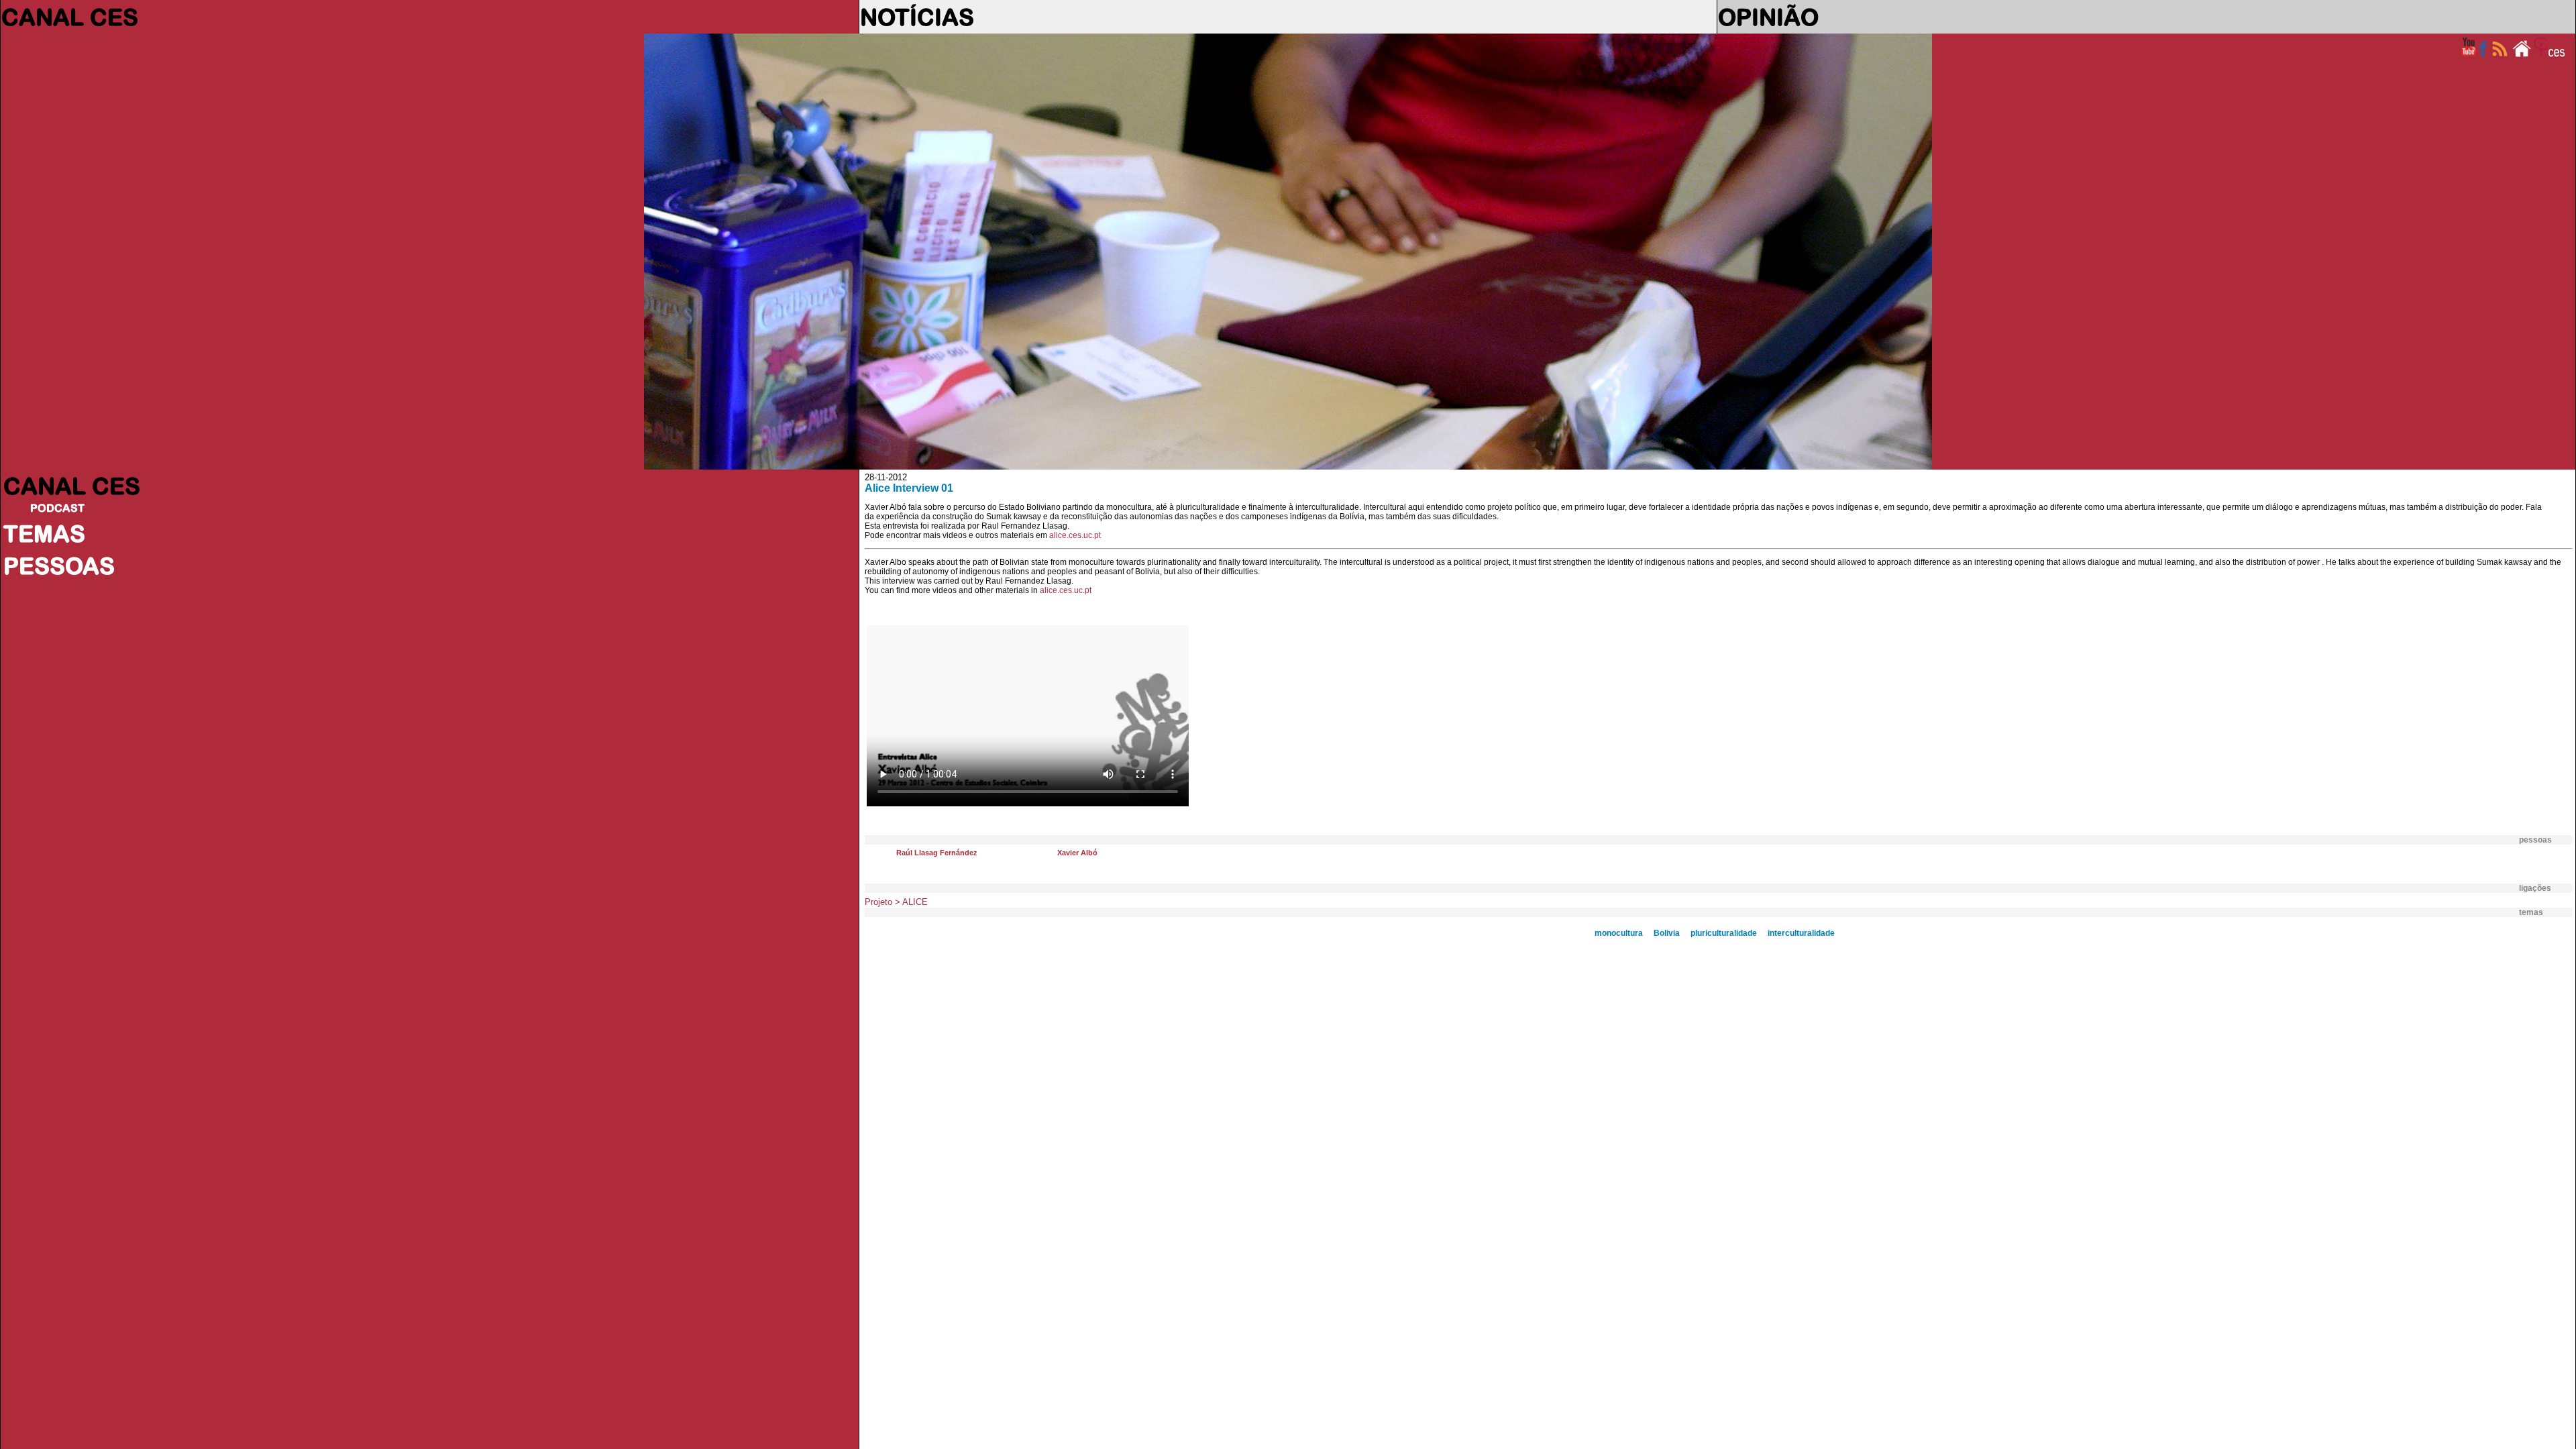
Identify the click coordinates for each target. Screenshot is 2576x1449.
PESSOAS (59, 566)
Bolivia (1667, 933)
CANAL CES (70, 17)
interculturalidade (1801, 933)
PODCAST (57, 508)
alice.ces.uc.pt (1075, 535)
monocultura (1619, 933)
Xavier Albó (1077, 853)
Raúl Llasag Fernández (937, 853)
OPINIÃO (1768, 17)
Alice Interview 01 (909, 488)
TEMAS (44, 533)
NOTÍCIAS (917, 17)
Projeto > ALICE (896, 902)
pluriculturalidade (1724, 933)
